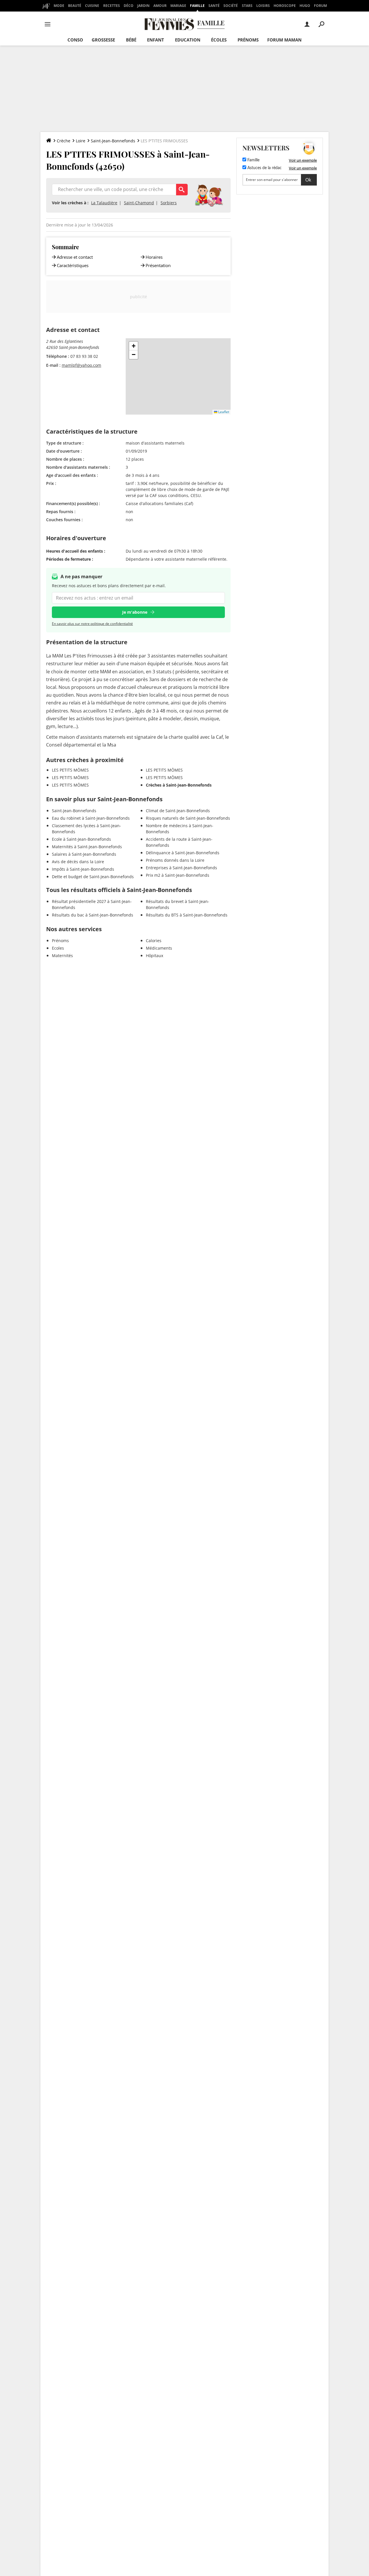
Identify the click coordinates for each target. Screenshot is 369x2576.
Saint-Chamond (139, 203)
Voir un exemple (303, 160)
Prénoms (248, 40)
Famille (197, 6)
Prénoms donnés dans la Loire (175, 860)
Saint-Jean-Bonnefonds (113, 141)
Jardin (143, 6)
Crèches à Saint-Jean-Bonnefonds (179, 785)
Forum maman (284, 40)
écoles (219, 40)
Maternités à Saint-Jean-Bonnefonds (87, 847)
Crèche (64, 141)
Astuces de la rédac (264, 168)
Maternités (62, 956)
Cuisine (92, 6)
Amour (160, 6)
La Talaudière (104, 203)
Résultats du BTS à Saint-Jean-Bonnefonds (187, 915)
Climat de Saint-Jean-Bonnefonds (178, 811)
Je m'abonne (135, 612)
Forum (320, 6)
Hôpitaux (155, 956)
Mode (59, 6)
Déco (129, 6)
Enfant (156, 40)
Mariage (178, 6)
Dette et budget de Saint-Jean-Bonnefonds (93, 877)
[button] (133, 346)
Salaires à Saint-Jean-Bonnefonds (84, 854)
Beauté (75, 6)
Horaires (154, 257)
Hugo (305, 6)
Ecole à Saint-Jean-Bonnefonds (81, 839)
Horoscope (285, 6)
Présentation (158, 265)
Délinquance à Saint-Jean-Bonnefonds (183, 853)
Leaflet (223, 412)
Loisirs (263, 6)
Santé (214, 6)
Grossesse (103, 40)
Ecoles (58, 948)
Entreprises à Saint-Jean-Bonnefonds (181, 868)
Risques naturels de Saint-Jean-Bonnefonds (188, 818)
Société (231, 6)
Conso (75, 40)
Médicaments (159, 948)
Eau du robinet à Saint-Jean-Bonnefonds (91, 818)
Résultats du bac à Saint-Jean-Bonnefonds (93, 915)
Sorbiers (169, 203)
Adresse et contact (75, 257)
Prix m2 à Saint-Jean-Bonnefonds (178, 875)
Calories (154, 941)
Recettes (112, 6)
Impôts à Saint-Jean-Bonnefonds (83, 869)
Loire (81, 141)
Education (188, 40)
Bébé (131, 40)
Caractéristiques (73, 265)
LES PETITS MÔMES (70, 770)
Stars (247, 6)
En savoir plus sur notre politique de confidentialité (92, 624)
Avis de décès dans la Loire (78, 862)
